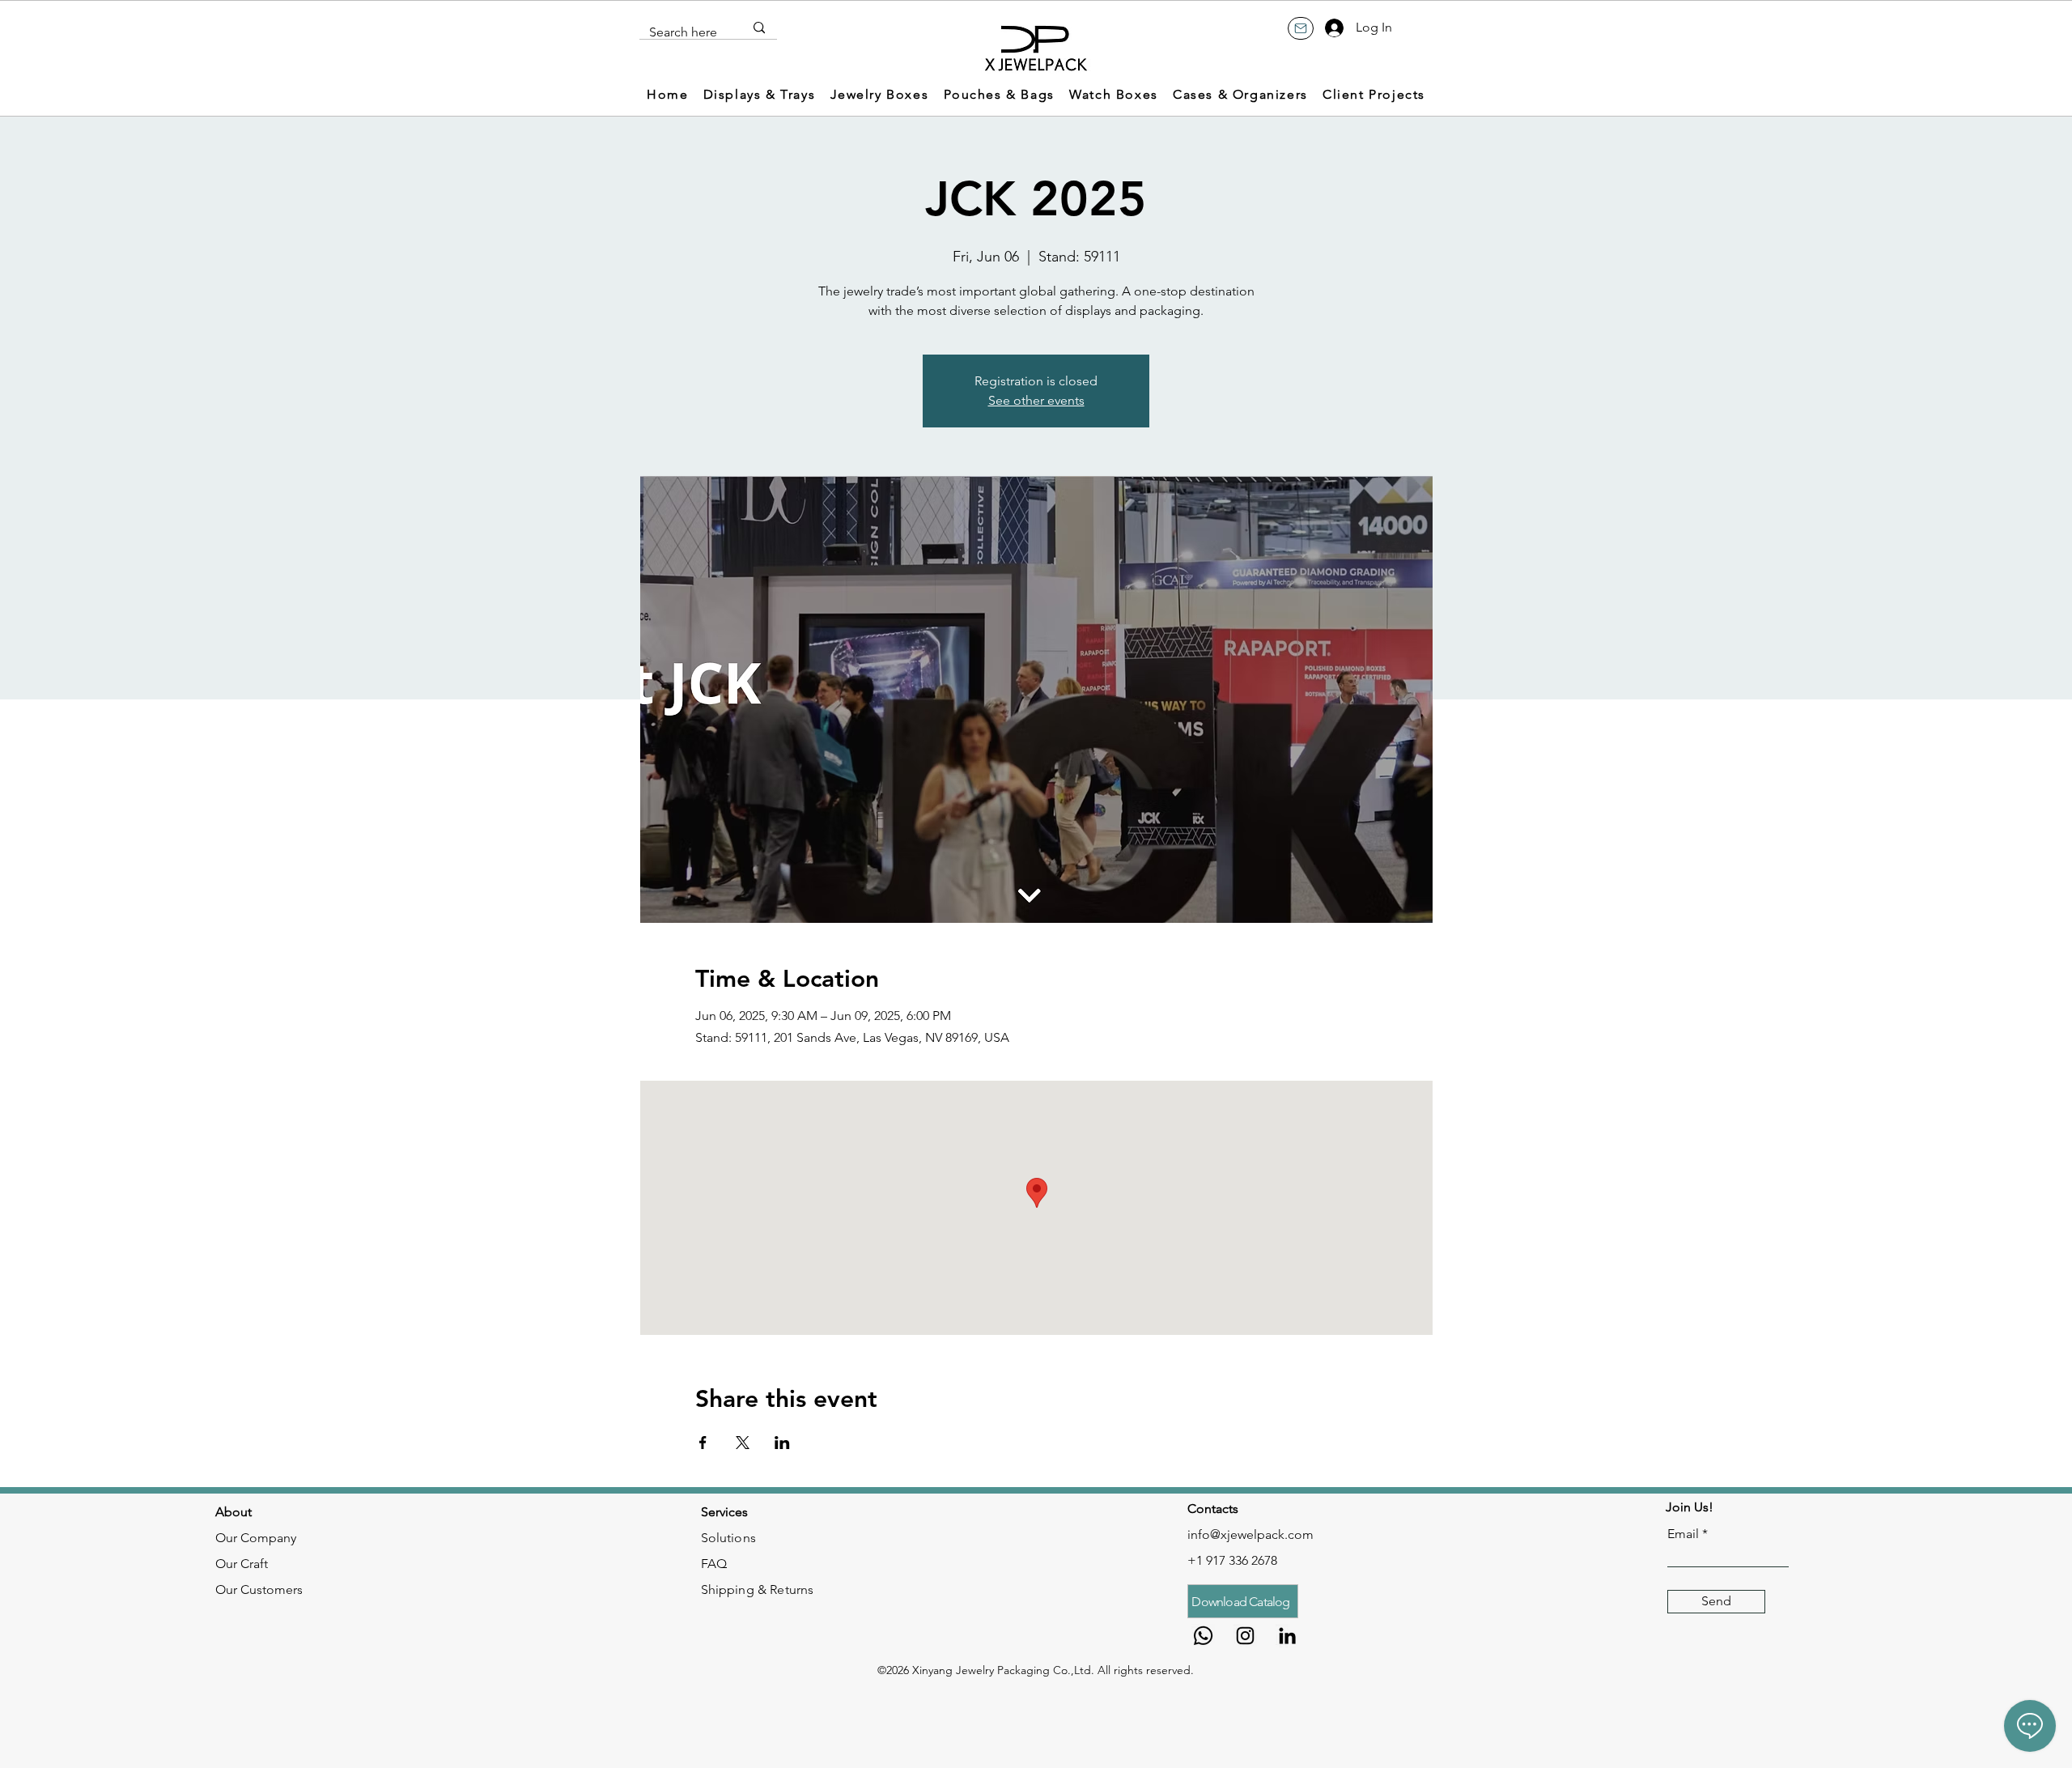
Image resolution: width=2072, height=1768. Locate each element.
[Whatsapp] (1203, 1636)
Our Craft (242, 1564)
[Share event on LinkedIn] (782, 1443)
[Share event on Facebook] (703, 1443)
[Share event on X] (743, 1443)
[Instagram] (1245, 1636)
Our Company (256, 1538)
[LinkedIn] (1287, 1636)
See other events (1036, 400)
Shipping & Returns (758, 1589)
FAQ (714, 1564)
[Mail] (1301, 28)
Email (1683, 1534)
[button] (760, 95)
